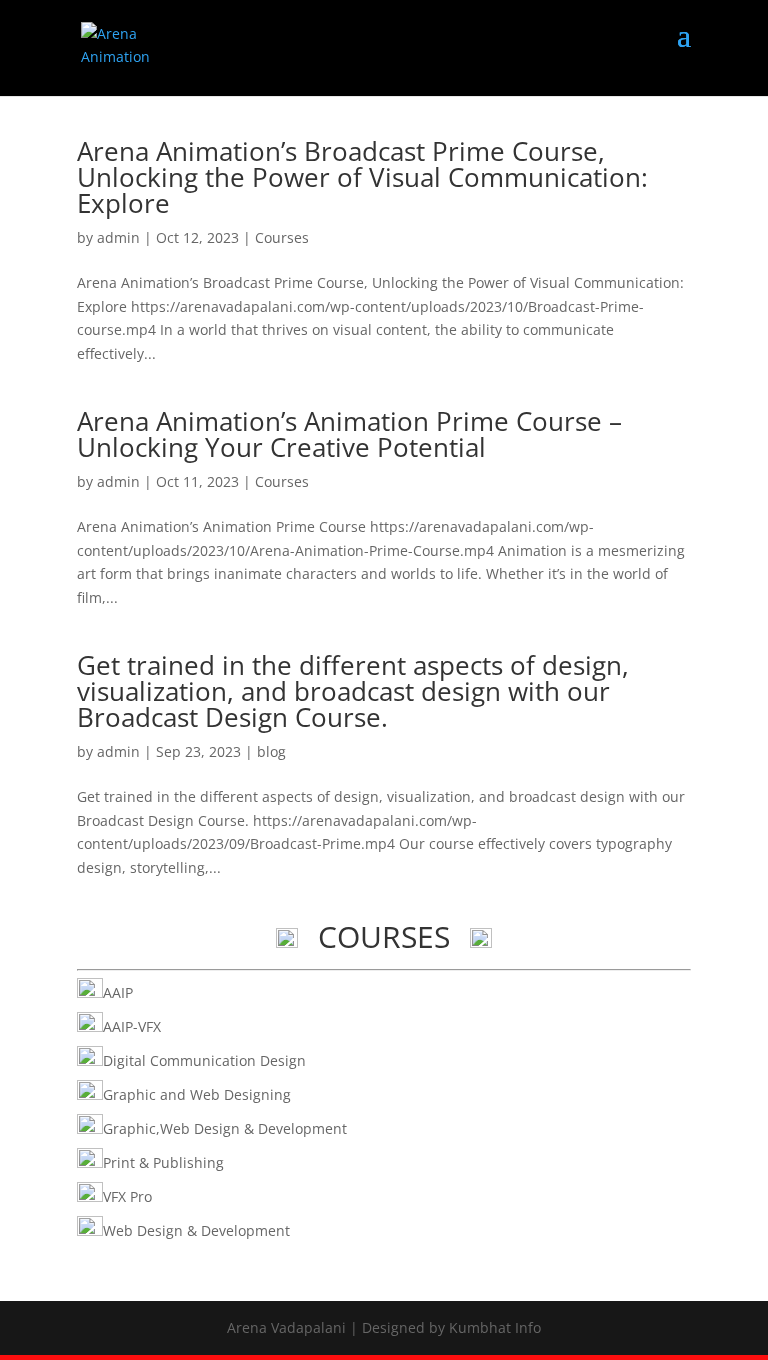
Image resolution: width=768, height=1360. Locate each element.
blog (271, 751)
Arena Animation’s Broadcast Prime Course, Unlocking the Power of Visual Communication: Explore (362, 177)
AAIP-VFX (132, 1026)
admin (118, 237)
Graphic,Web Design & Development (225, 1128)
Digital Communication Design (204, 1060)
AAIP (118, 992)
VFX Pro (127, 1196)
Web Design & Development (196, 1230)
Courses (282, 237)
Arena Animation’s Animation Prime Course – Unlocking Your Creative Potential (349, 434)
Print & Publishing (163, 1162)
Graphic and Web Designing (197, 1094)
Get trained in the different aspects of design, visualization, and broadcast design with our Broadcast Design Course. (353, 691)
